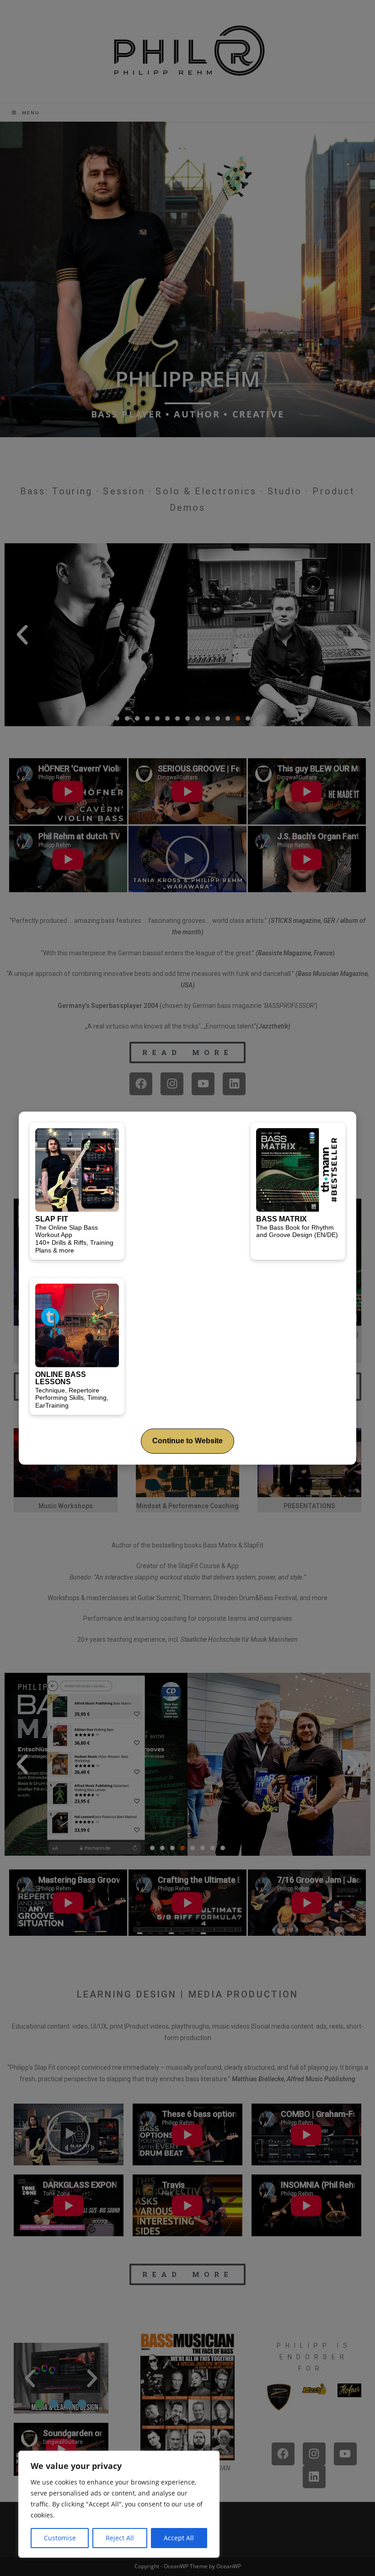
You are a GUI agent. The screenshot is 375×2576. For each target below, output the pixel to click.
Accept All (179, 2538)
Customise (60, 2538)
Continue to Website (187, 1441)
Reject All (120, 2538)
